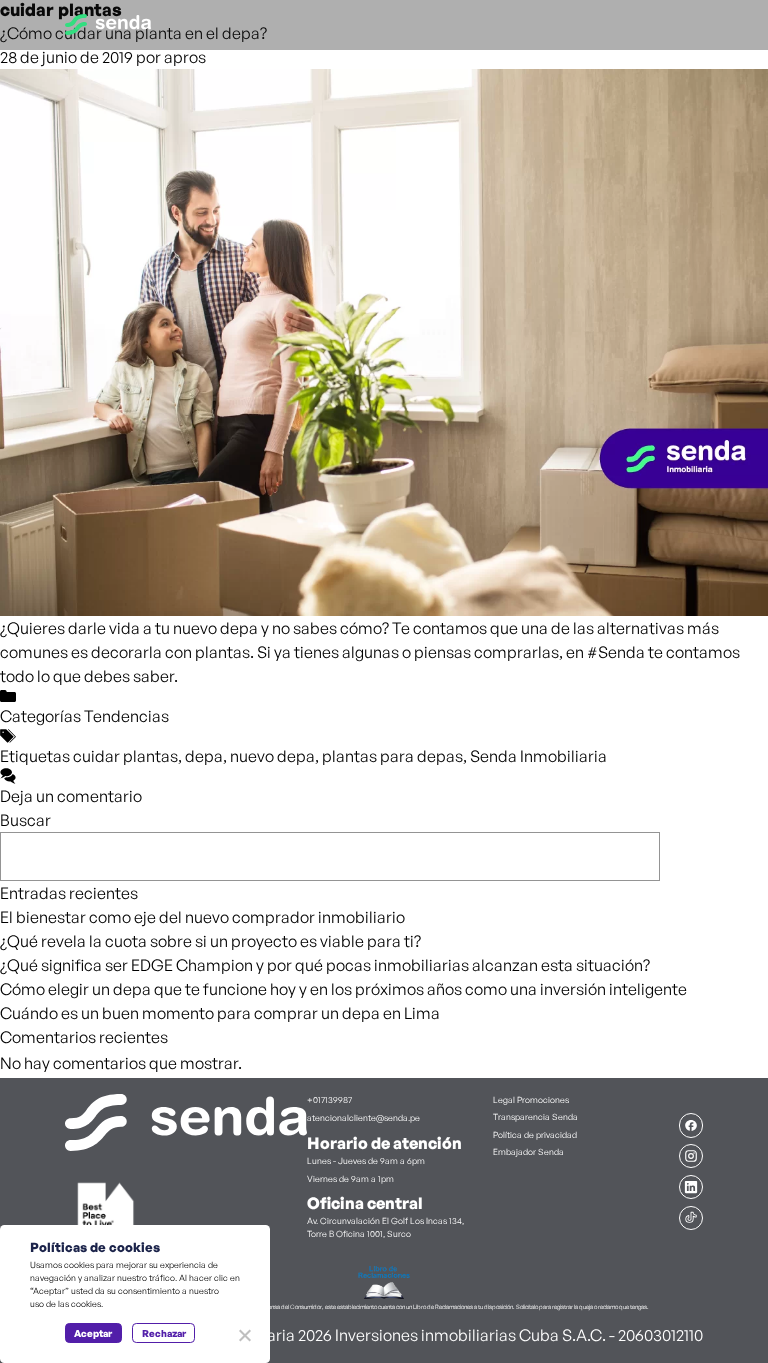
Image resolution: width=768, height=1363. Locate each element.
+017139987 (329, 1099)
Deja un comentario (71, 796)
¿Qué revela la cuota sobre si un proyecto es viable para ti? (210, 941)
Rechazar (164, 1333)
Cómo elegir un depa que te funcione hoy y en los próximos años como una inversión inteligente (343, 989)
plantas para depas (392, 756)
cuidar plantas (125, 756)
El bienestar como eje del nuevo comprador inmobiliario (202, 917)
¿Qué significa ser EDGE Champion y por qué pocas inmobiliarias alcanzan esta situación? (325, 965)
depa (204, 756)
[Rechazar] (244, 1335)
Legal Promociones (531, 1099)
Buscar (25, 820)
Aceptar (93, 1333)
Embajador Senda (528, 1151)
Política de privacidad (535, 1134)
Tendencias (126, 716)
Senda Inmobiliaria (538, 756)
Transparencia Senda (535, 1116)
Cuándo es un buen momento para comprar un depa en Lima (220, 1013)
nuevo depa (272, 756)
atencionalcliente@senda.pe (363, 1117)
